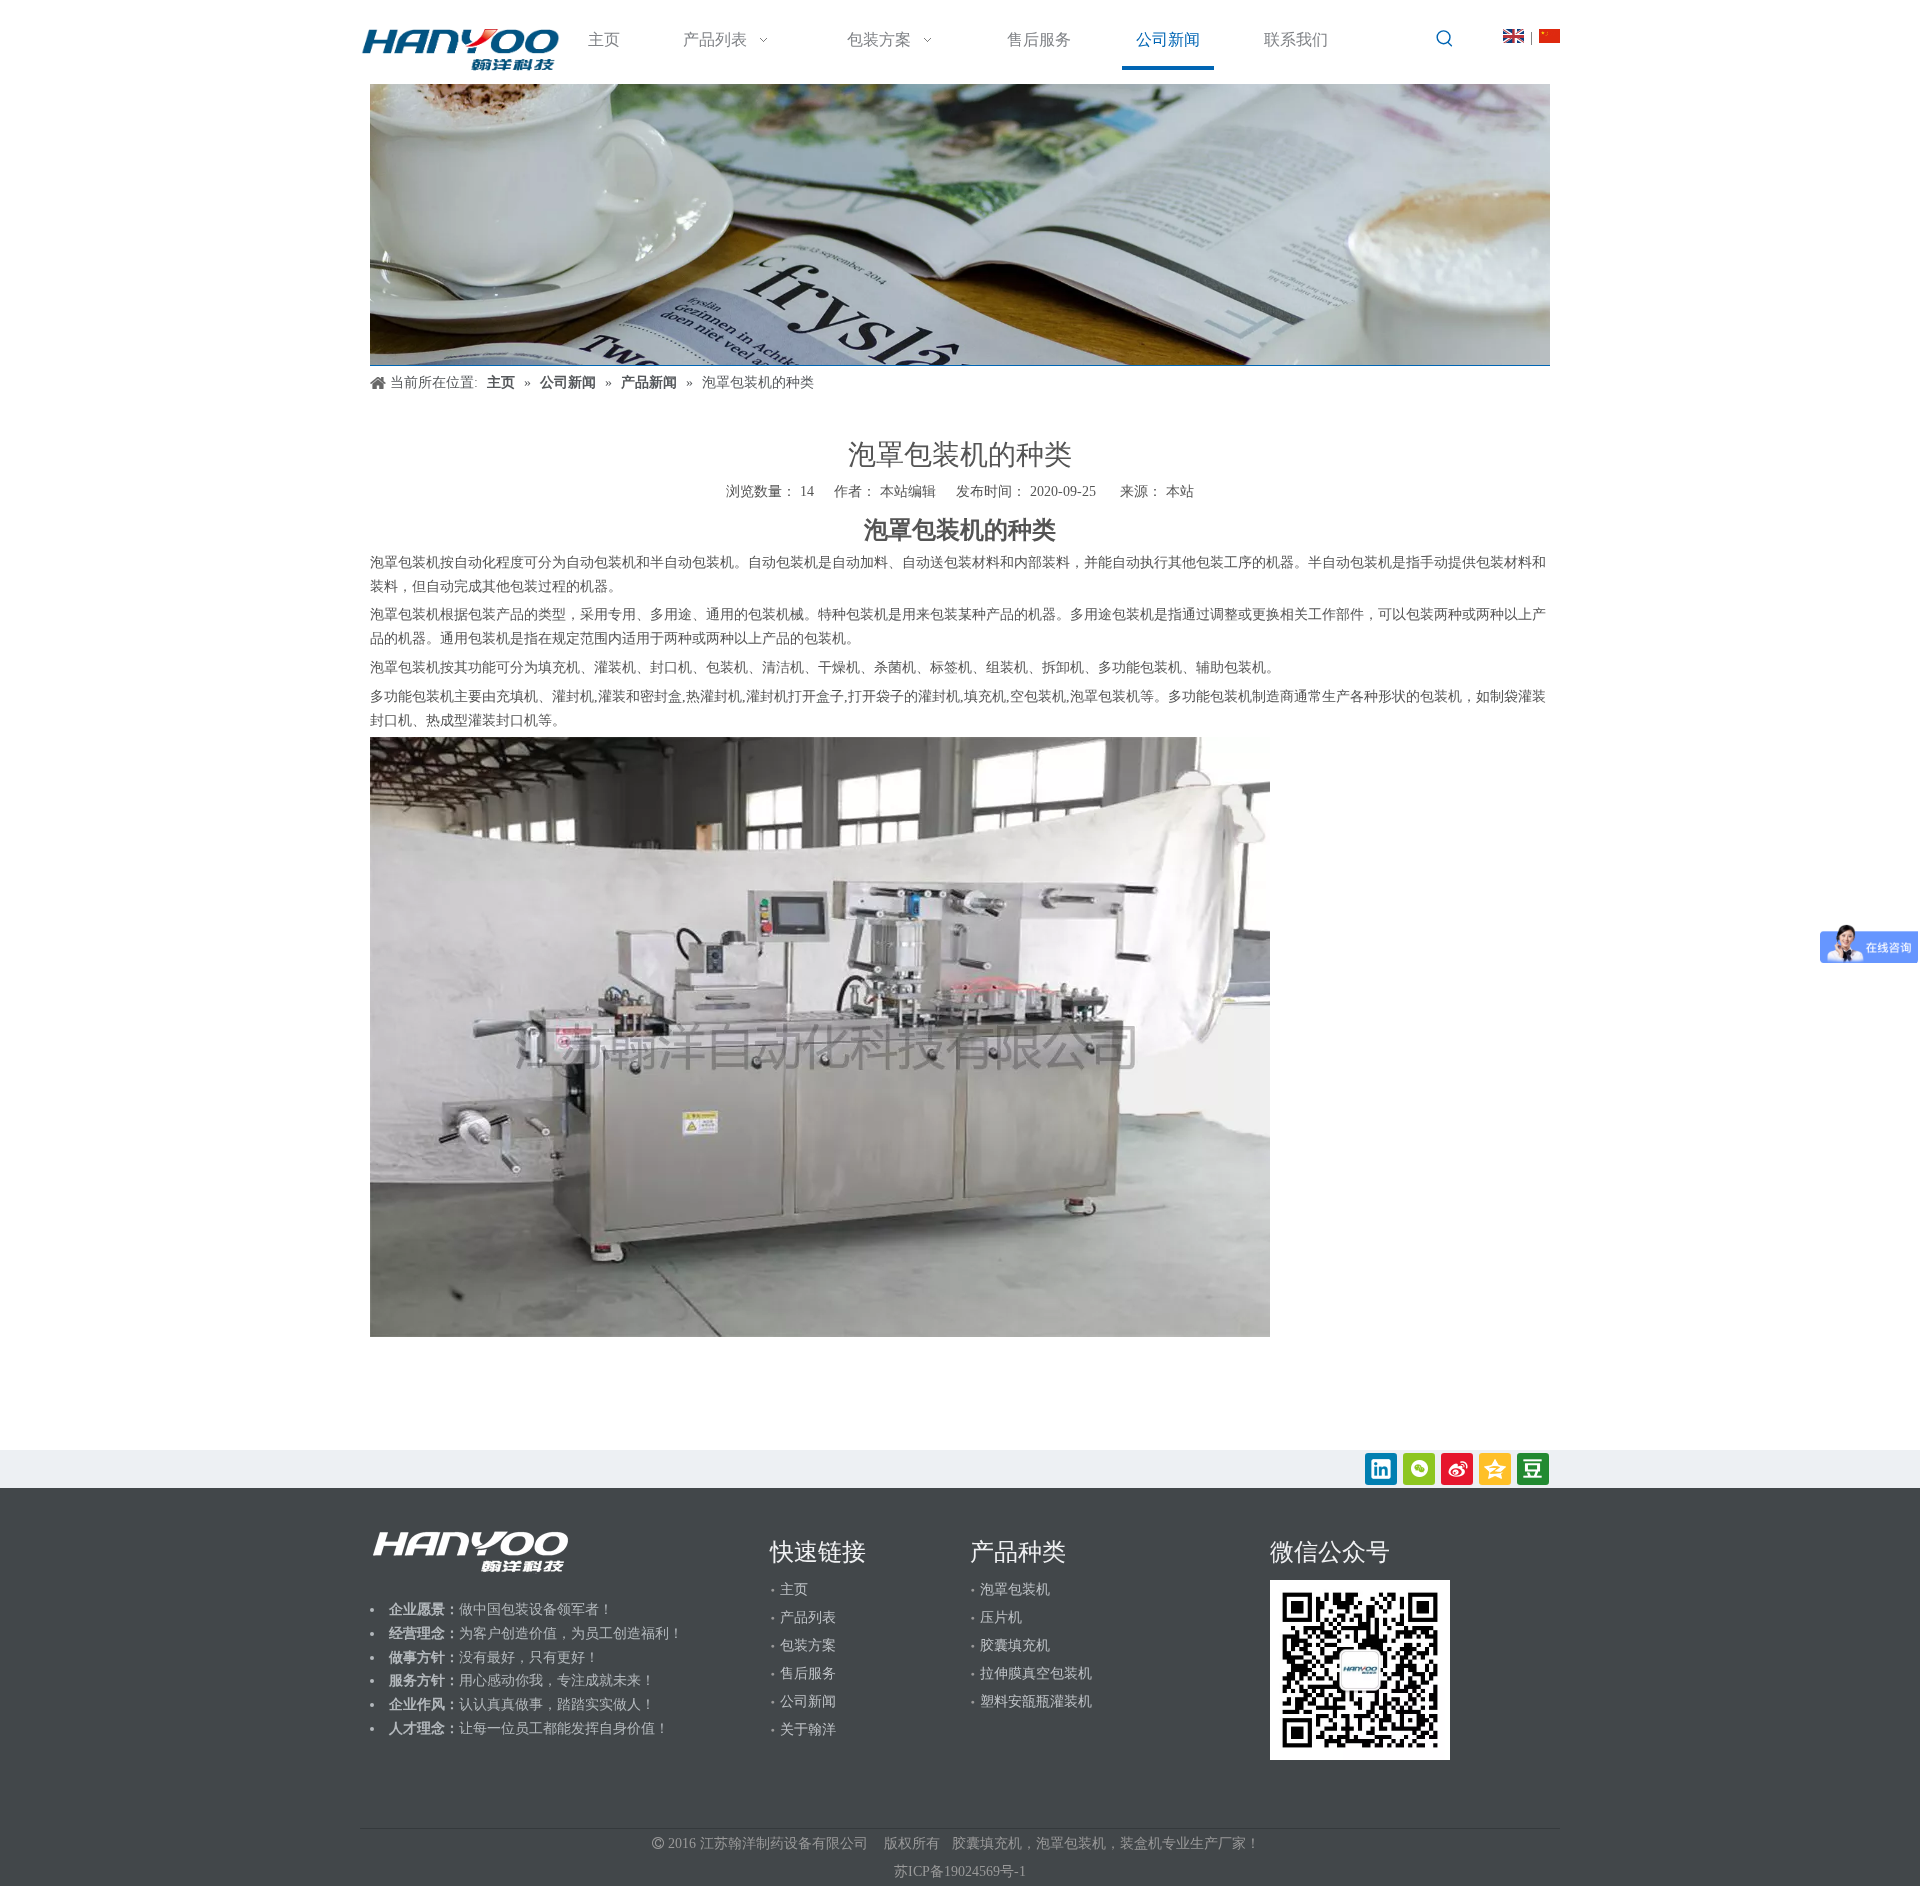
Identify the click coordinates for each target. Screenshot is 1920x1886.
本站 (1180, 491)
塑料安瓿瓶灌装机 (1036, 1701)
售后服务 (808, 1673)
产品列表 (808, 1617)
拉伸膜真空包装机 (1036, 1673)
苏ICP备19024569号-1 (960, 1871)
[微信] (1419, 1469)
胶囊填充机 (1015, 1645)
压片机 (1001, 1617)
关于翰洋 (808, 1729)
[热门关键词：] (1445, 39)
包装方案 (808, 1645)
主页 (794, 1589)
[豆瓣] (1533, 1469)
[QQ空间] (1495, 1469)
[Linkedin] (1381, 1469)
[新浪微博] (1457, 1469)
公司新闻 (808, 1701)
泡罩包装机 (1015, 1589)
